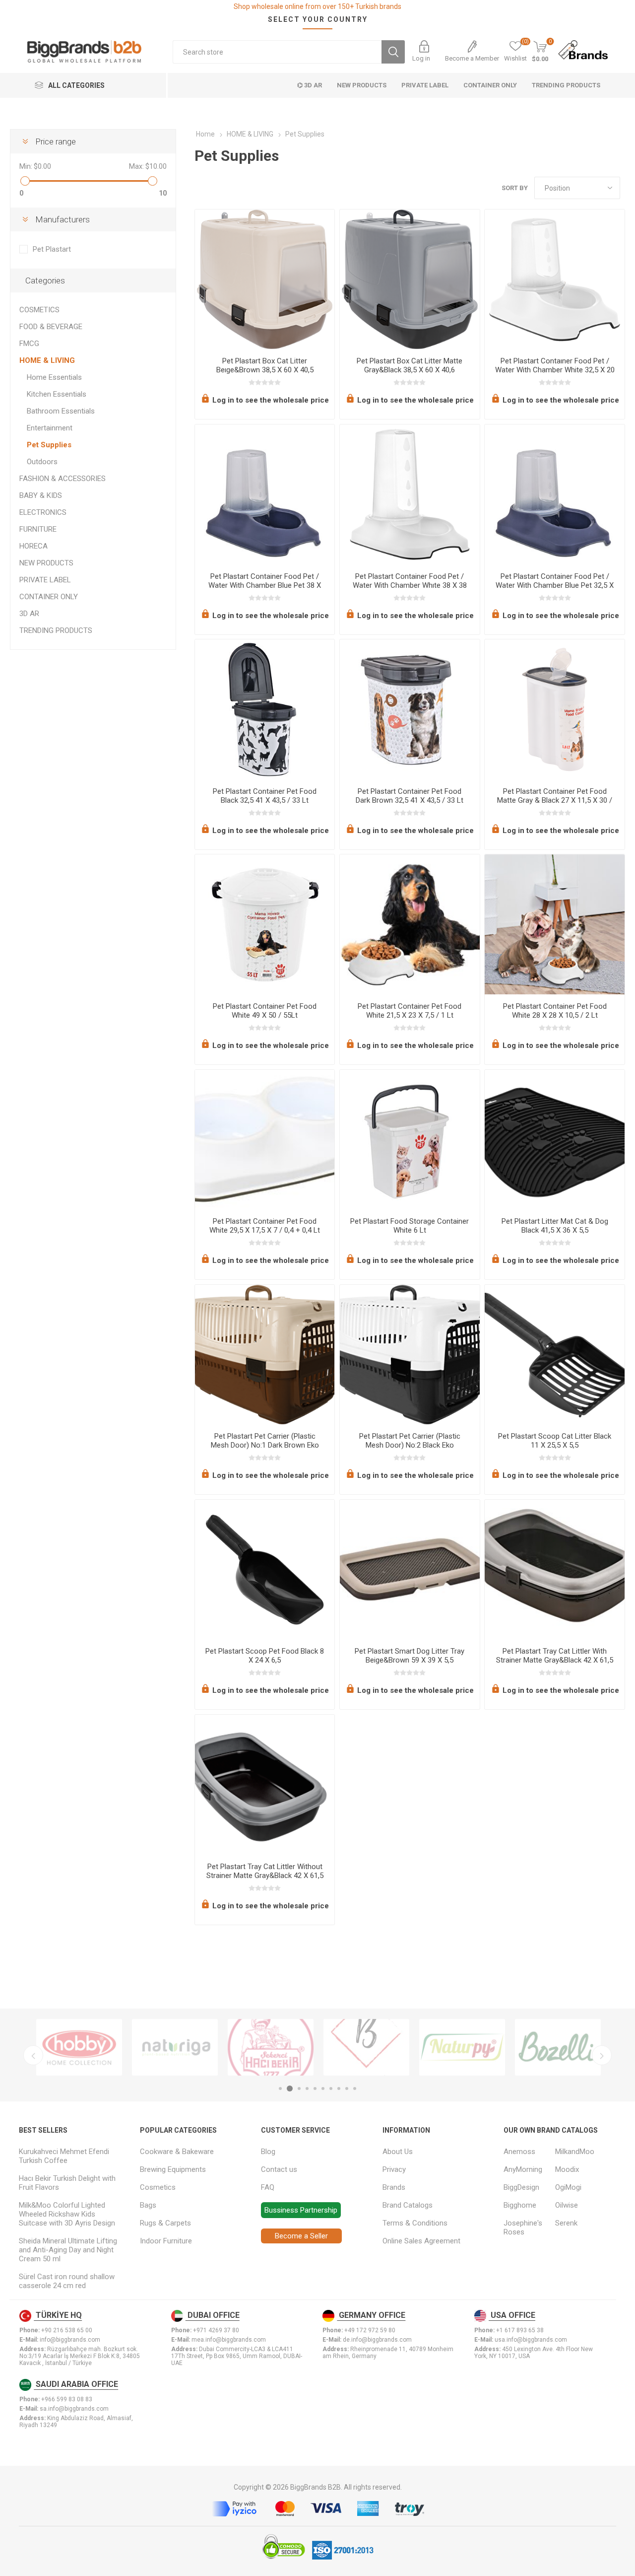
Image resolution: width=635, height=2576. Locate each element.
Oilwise (567, 2205)
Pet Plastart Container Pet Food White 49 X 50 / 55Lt (265, 1011)
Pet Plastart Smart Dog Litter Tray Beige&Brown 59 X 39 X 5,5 (410, 1656)
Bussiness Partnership (301, 2210)
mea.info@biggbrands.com (229, 2340)
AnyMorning (523, 2169)
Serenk (566, 2223)
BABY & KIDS (41, 495)
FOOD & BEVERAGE (51, 327)
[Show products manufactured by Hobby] (79, 2047)
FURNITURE (38, 529)
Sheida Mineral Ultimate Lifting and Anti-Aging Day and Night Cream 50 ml (68, 2250)
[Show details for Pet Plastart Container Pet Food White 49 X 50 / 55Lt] (265, 924)
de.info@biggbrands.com (377, 2340)
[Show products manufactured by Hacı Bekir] (271, 2047)
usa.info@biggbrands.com (531, 2340)
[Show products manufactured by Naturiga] (175, 2047)
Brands (394, 2187)
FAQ (268, 2187)
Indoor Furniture (166, 2241)
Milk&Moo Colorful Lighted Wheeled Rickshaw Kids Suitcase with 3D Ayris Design (67, 2214)
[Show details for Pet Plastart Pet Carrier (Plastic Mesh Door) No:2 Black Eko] (410, 1355)
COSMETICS (39, 310)
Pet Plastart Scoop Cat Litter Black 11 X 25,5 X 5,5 (555, 1441)
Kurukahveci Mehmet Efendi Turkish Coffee (64, 2156)
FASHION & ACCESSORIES (63, 479)
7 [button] (331, 2089)
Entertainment (50, 428)
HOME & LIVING (47, 360)
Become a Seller (301, 2236)
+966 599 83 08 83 (67, 2399)
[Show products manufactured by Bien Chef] (366, 2047)
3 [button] (299, 2089)
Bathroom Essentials (61, 411)
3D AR (29, 614)
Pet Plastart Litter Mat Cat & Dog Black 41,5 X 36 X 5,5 (555, 1226)
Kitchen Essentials (57, 394)
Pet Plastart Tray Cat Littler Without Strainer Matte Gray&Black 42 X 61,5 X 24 (265, 1876)
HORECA (33, 546)
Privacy (394, 2169)
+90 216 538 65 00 (67, 2330)
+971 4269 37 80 (216, 2330)
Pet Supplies (49, 445)
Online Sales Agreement (421, 2241)
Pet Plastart (52, 249)
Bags (148, 2205)
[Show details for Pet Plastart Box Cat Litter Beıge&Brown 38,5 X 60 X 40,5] (265, 279)
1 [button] (280, 2089)
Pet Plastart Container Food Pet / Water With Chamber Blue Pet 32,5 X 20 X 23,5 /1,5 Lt (555, 585)
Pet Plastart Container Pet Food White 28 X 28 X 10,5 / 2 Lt (555, 1011)
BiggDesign (521, 2187)
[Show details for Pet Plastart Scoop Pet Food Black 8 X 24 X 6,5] (265, 1569)
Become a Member (472, 58)
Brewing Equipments (173, 2169)
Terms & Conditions (415, 2223)
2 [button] (290, 2089)
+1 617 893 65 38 (520, 2330)
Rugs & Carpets (165, 2223)
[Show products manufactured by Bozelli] (558, 2047)
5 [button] (315, 2089)
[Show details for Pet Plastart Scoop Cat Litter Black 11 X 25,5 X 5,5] (554, 1355)
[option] (79, 2047)
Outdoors (42, 462)
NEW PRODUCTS (46, 563)
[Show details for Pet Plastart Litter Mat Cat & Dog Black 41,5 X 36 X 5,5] (554, 1140)
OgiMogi (568, 2187)
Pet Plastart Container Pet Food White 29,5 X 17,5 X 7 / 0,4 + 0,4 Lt (265, 1226)
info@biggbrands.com (70, 2340)
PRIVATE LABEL (45, 580)
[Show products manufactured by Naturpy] (462, 2047)
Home (205, 134)
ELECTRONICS (43, 512)
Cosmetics (158, 2187)
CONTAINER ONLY (49, 597)
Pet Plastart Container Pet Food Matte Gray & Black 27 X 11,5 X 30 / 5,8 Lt (555, 800)
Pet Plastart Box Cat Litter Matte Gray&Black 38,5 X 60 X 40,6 (410, 365)
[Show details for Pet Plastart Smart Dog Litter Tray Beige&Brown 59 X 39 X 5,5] (410, 1569)
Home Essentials (54, 377)
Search (393, 52)
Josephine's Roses (523, 2228)
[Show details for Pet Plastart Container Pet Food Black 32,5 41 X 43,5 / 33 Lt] (265, 709)
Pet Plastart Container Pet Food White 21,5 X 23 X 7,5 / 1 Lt (410, 1011)
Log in (421, 58)
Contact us (279, 2169)
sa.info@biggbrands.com (74, 2409)
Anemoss (519, 2152)
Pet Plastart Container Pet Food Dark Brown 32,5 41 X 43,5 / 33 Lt (410, 796)
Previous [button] (33, 2055)
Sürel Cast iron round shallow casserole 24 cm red (67, 2281)
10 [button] (355, 2089)
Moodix (567, 2169)
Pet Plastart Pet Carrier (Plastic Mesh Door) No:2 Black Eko (410, 1441)
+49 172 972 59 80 (370, 2330)
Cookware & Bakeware (177, 2152)
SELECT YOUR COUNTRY (318, 19)
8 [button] (339, 2089)
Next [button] (602, 2055)
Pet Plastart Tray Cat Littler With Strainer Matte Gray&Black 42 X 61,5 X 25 (555, 1660)
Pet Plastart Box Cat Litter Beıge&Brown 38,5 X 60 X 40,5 (265, 365)
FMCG (29, 344)
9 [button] (347, 2089)
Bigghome (520, 2205)
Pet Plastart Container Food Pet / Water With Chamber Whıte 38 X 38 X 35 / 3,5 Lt (410, 585)
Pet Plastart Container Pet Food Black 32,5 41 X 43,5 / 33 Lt (265, 796)
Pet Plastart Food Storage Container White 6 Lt (410, 1226)
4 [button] (307, 2089)
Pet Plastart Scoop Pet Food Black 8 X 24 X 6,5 (265, 1656)
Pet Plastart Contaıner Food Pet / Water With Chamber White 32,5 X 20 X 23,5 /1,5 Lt (555, 370)
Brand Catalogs (408, 2205)
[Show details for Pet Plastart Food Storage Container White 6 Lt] (410, 1140)
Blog (268, 2152)
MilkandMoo (575, 2152)
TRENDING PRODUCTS (56, 630)
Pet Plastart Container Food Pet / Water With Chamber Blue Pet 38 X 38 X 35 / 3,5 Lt (265, 585)
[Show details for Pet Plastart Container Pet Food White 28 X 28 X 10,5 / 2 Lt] (554, 924)
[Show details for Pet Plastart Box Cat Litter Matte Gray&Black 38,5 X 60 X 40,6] (410, 279)
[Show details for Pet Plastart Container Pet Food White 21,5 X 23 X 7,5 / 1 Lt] (410, 924)
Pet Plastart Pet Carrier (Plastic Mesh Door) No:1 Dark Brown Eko (265, 1441)
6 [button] (323, 2089)
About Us (398, 2152)
